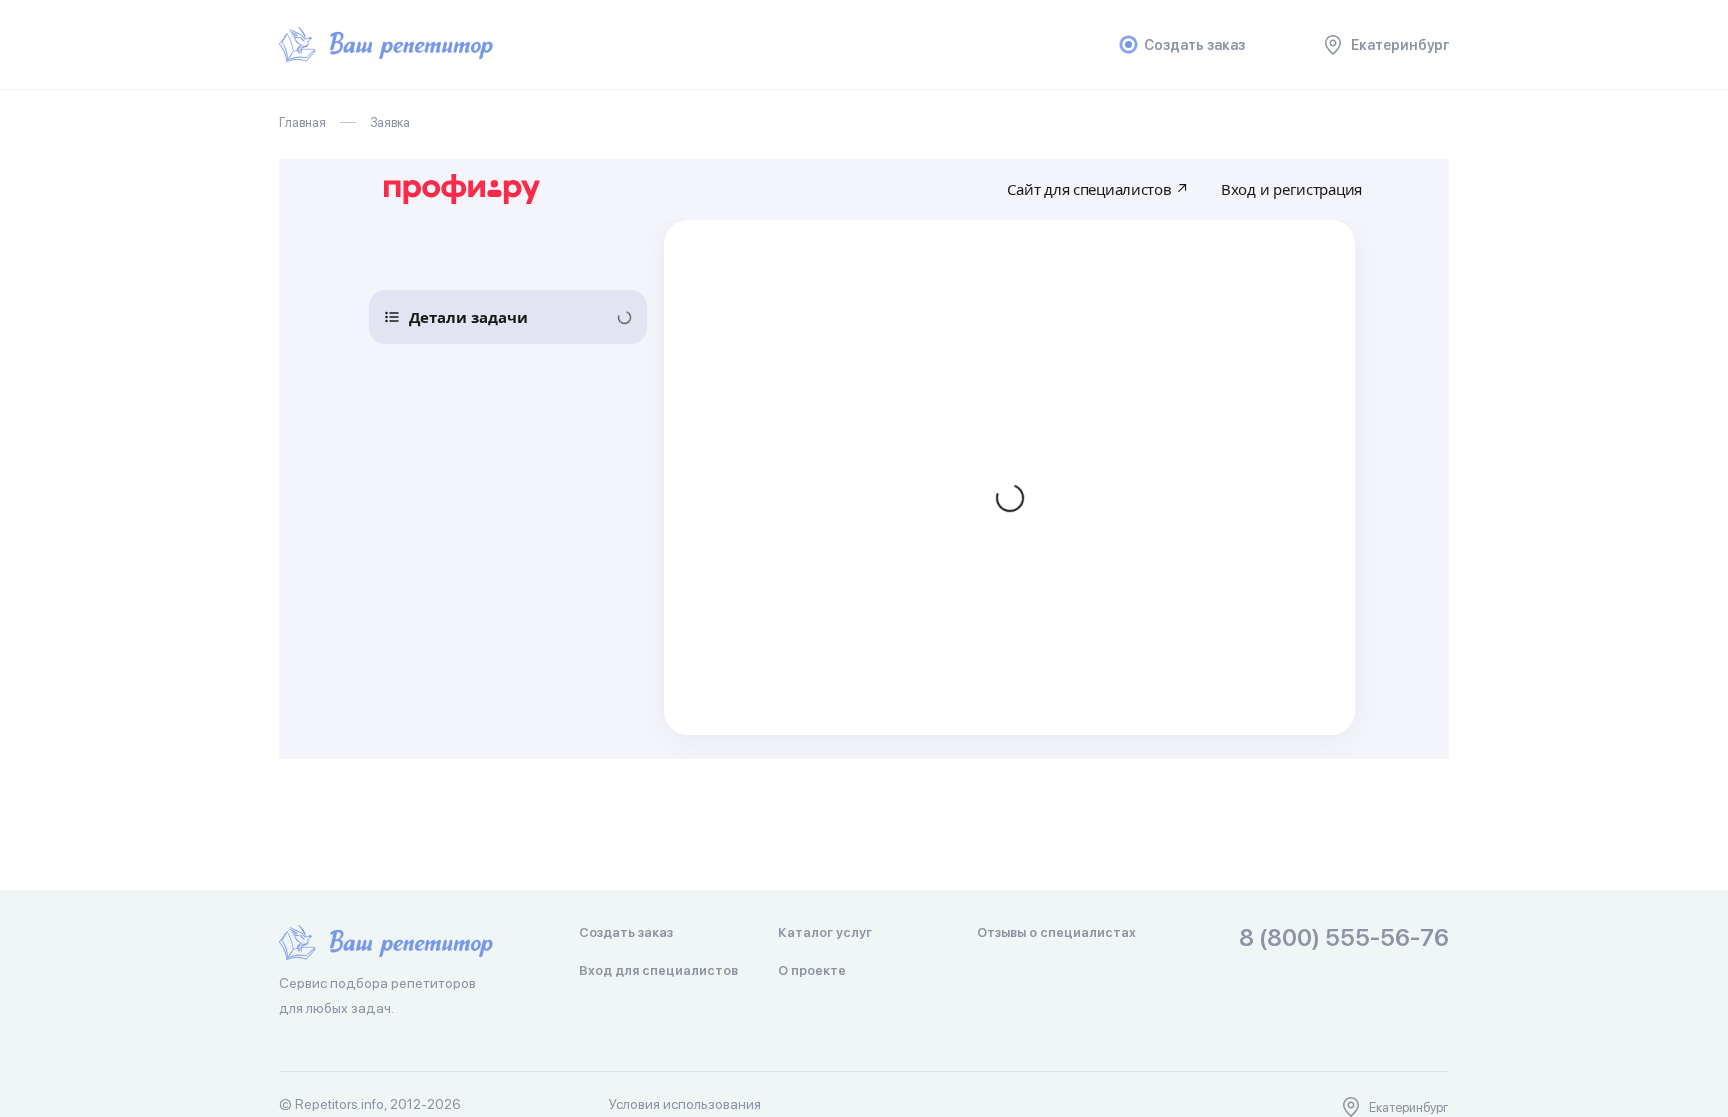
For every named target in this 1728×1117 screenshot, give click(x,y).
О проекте (812, 970)
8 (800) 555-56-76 (1344, 938)
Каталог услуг (825, 932)
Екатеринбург (1400, 45)
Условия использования (685, 1104)
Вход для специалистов (658, 970)
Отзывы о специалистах (1056, 932)
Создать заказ (1194, 45)
